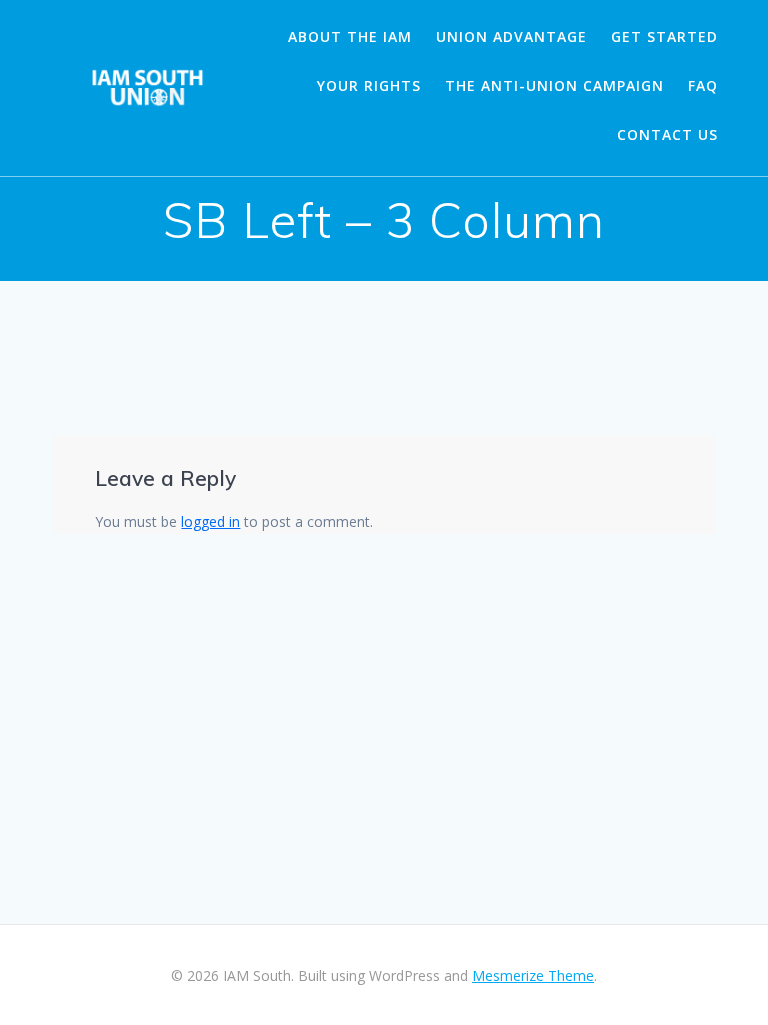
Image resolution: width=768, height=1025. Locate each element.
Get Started (664, 36)
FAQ (703, 85)
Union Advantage (511, 36)
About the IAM (350, 36)
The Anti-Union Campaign (554, 85)
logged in (210, 521)
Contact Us (667, 134)
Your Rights (369, 85)
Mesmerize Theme (533, 975)
